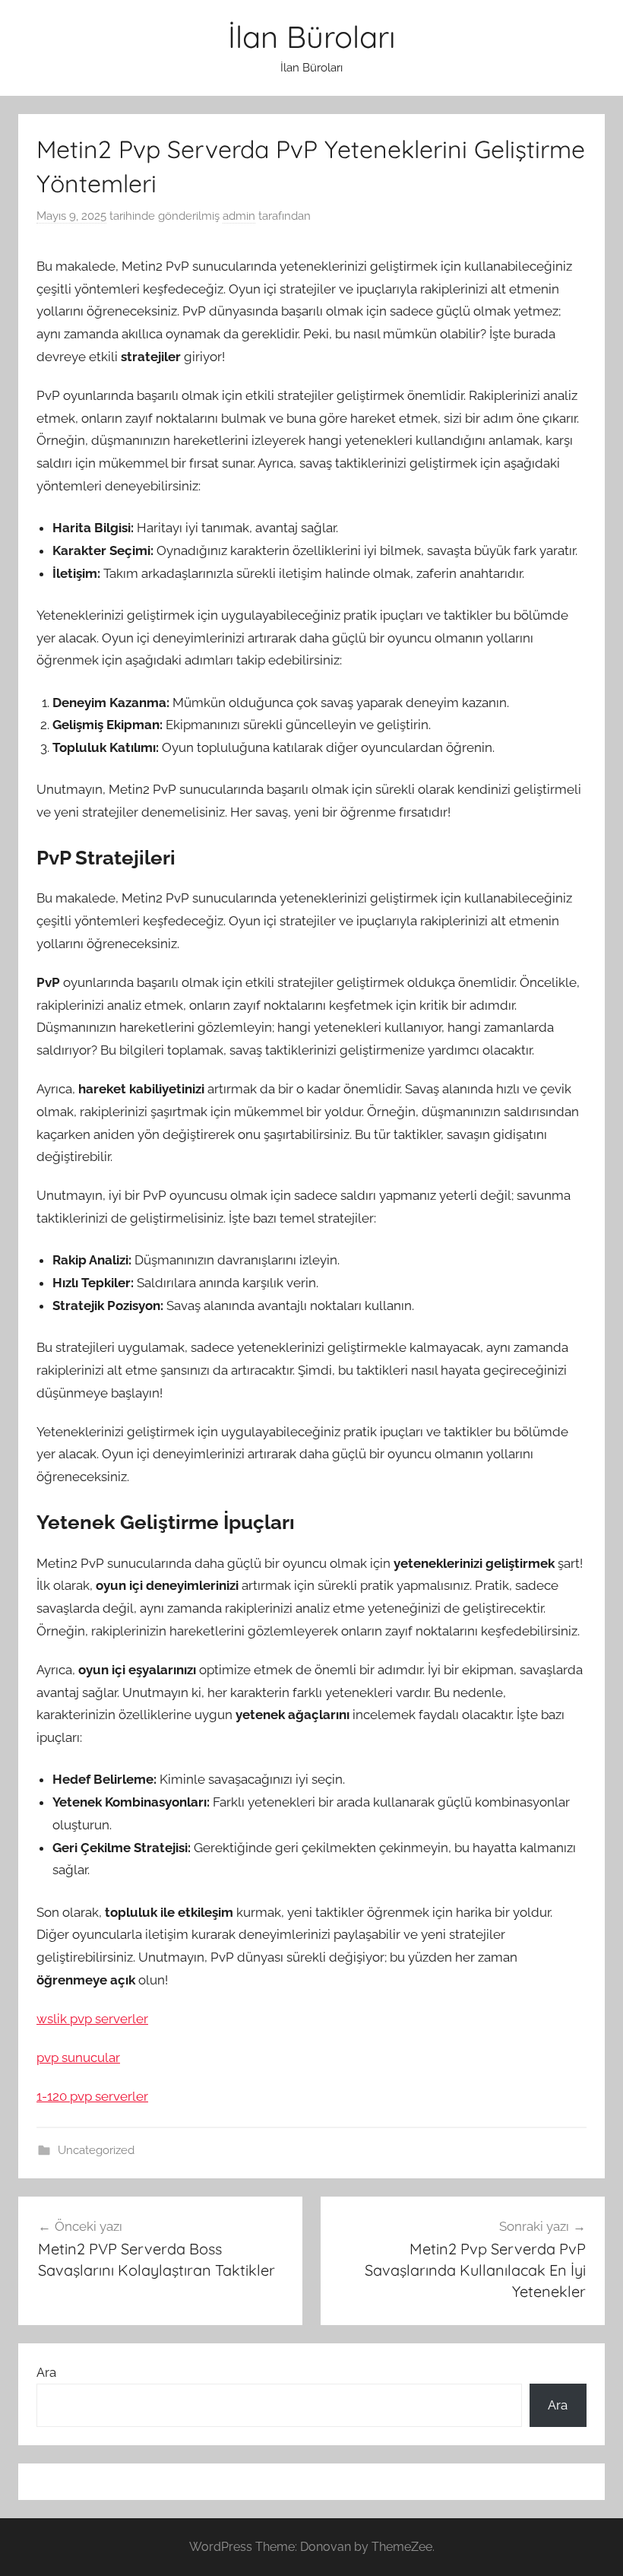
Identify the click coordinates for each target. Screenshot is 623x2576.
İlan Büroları (312, 36)
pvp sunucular (78, 2057)
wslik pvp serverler (92, 2019)
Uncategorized (96, 2150)
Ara (46, 2372)
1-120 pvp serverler (92, 2096)
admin (239, 216)
